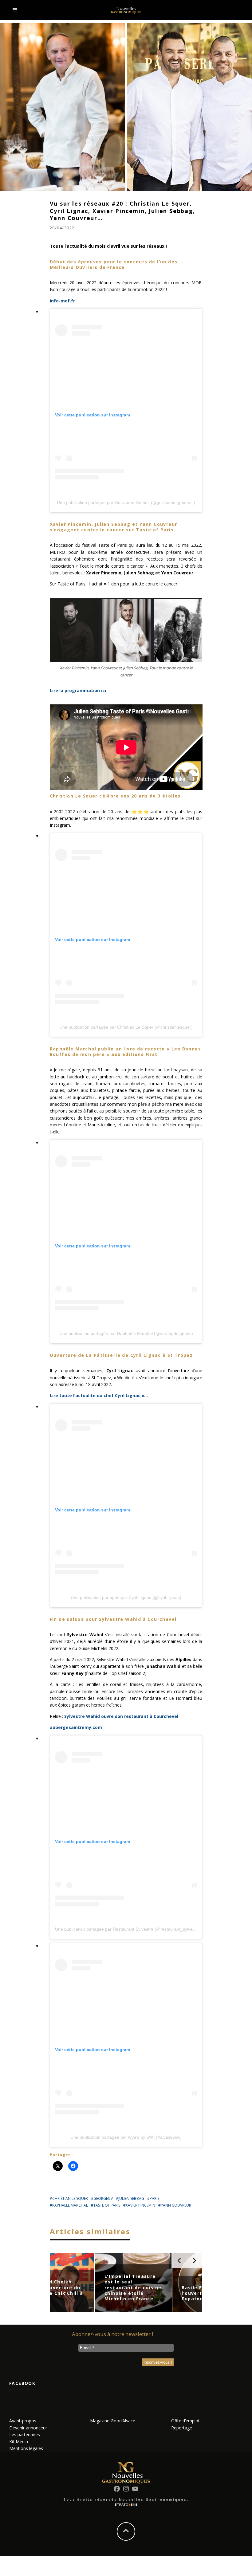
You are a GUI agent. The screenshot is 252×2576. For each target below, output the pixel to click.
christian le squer (70, 2198)
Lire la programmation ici (78, 690)
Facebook (22, 2383)
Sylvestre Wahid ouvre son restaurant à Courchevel (121, 1716)
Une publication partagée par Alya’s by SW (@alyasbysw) (126, 2137)
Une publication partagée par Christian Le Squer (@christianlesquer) (126, 1027)
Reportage (182, 2428)
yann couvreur (176, 2205)
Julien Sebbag (131, 2198)
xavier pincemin (140, 2205)
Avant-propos (23, 2421)
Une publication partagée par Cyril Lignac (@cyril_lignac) (126, 1597)
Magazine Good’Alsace (113, 2421)
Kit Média (19, 2442)
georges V (103, 2198)
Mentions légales (26, 2448)
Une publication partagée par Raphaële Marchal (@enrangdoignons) (126, 1333)
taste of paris (107, 2205)
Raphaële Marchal (70, 2205)
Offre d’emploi (185, 2421)
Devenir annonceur (28, 2428)
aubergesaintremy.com (76, 1727)
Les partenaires (25, 2434)
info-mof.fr (62, 301)
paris (154, 2198)
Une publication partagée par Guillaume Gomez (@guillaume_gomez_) (126, 502)
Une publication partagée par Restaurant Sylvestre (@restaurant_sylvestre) (128, 1929)
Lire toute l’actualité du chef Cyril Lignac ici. (99, 1395)
